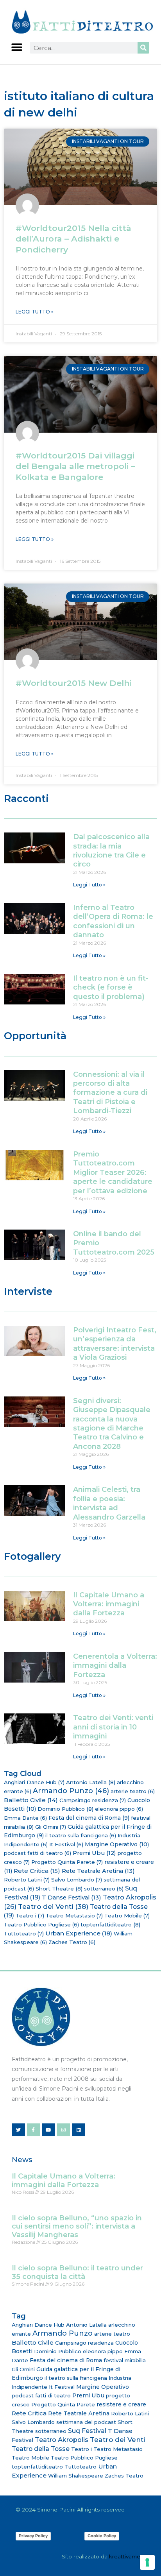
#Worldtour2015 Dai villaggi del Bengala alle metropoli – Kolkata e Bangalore (75, 466)
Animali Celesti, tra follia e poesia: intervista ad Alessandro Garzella (109, 1503)
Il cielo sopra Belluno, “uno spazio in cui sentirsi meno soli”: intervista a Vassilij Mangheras (77, 2226)
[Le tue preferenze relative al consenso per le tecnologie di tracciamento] (147, 2562)
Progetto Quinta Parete (67, 1862)
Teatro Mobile (127, 1915)
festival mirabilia (125, 2360)
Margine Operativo (117, 1844)
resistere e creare (121, 2404)
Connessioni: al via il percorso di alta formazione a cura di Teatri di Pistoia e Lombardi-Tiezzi (110, 1093)
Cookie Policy (102, 2536)
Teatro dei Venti (53, 1906)
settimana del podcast (86, 2422)
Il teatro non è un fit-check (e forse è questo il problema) (111, 987)
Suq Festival (87, 2431)
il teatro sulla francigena (81, 1835)
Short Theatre (59, 1889)
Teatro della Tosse (41, 2449)
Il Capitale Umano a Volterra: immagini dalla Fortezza (109, 1604)
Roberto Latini (27, 1880)
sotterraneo (104, 1889)
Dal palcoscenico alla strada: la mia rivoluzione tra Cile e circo (111, 850)
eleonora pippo (119, 1809)
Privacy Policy (33, 2536)
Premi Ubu (94, 1853)
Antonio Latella (91, 1782)
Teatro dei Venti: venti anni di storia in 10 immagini (113, 1727)
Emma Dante (25, 1818)
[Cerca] (143, 48)
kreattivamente (129, 2556)
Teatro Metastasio (74, 1915)
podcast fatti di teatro (38, 1853)
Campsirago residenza (93, 1800)
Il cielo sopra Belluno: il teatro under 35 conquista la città (77, 2272)
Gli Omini (51, 1827)
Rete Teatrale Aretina (98, 1871)
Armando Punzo (71, 1791)
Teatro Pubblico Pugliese (41, 1924)
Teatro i (30, 1915)
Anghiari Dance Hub (34, 1782)
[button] (17, 47)
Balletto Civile (31, 1800)
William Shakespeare (76, 2476)
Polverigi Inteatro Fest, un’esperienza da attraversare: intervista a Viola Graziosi (115, 1344)
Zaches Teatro (72, 1942)
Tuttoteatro (24, 1933)
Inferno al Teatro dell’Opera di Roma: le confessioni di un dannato (113, 921)
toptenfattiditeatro (110, 1924)
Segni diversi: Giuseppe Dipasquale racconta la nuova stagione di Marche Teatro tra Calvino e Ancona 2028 (112, 1424)
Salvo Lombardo (77, 1880)
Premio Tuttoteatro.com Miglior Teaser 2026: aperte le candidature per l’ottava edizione (113, 1173)
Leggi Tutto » (35, 312)
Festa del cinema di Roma (89, 1818)
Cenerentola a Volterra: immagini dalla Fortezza (115, 1666)
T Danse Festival (72, 1898)
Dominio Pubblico (65, 1809)
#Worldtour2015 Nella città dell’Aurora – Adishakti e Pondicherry (73, 239)
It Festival (66, 1844)
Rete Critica (37, 1871)
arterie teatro (133, 1791)
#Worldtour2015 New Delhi (74, 683)
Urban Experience (79, 1933)
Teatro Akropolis (62, 2440)
